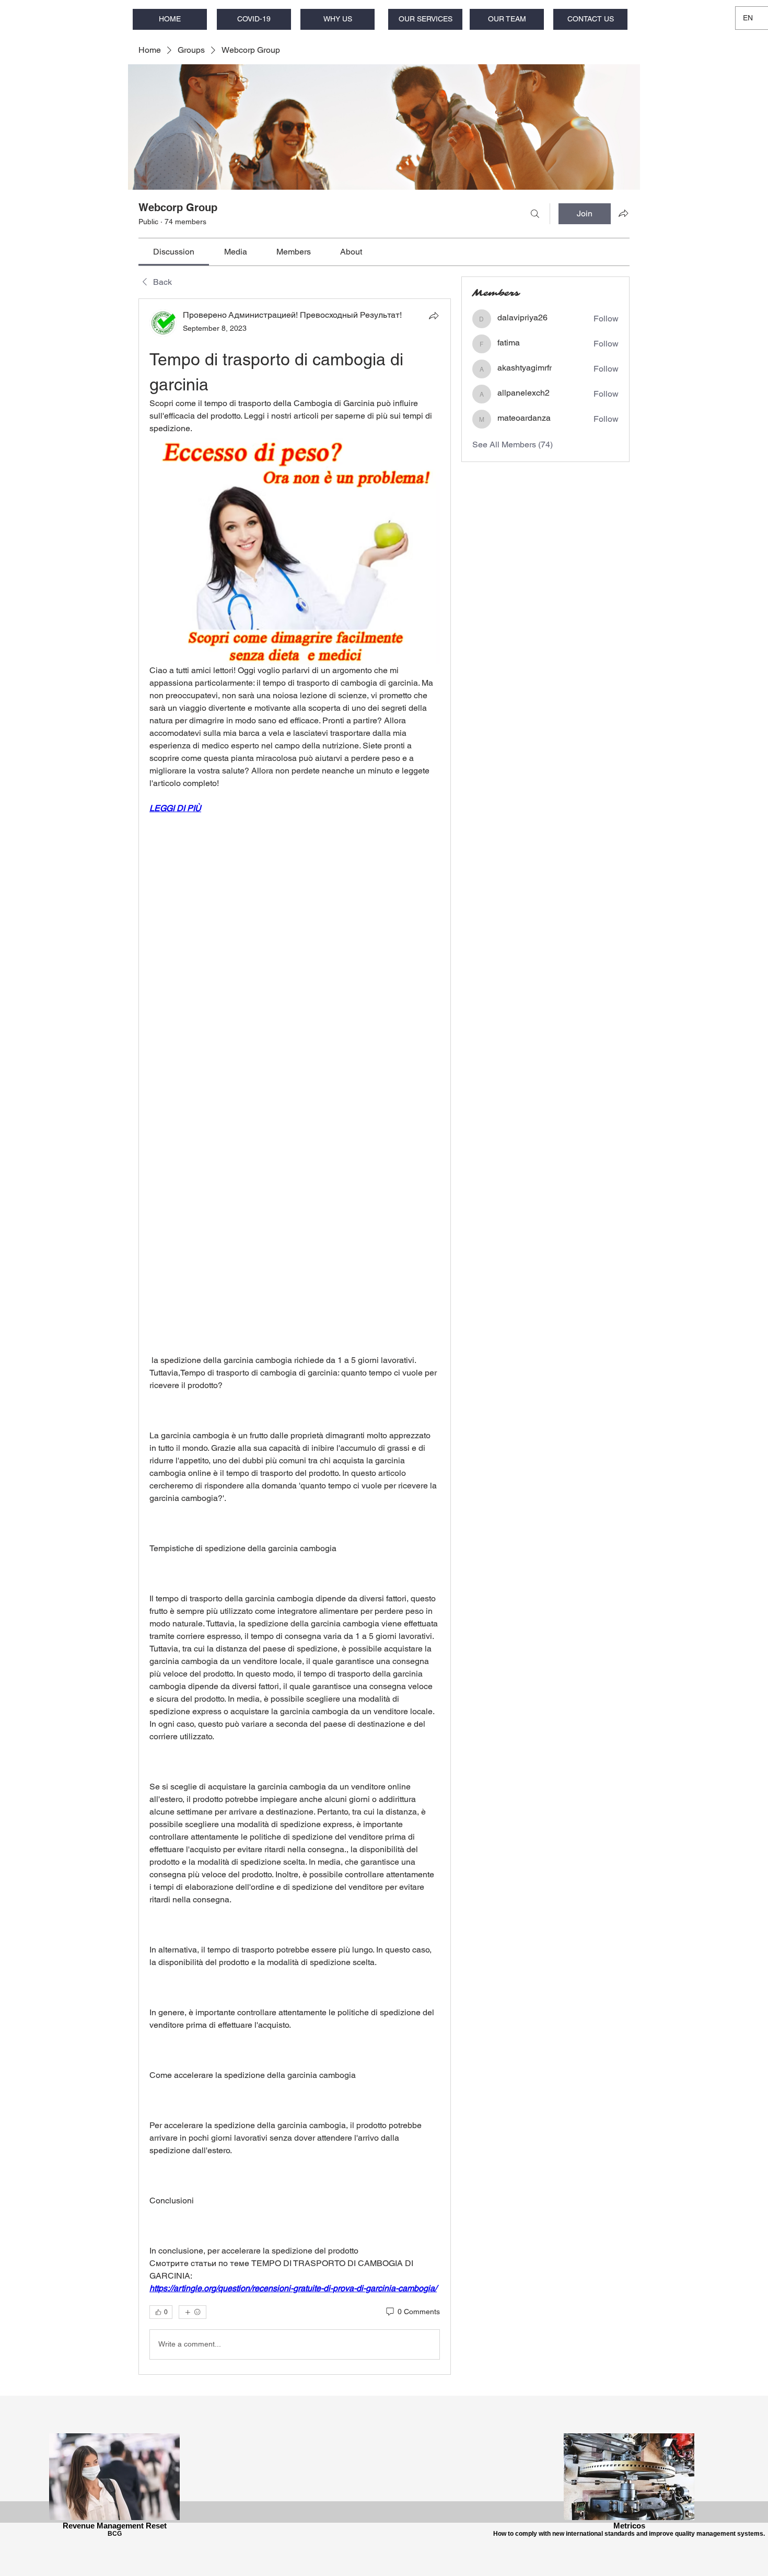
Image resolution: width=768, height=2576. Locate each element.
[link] (174, 252)
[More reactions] (193, 2312)
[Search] (535, 214)
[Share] (434, 316)
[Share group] (623, 213)
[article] (295, 1336)
